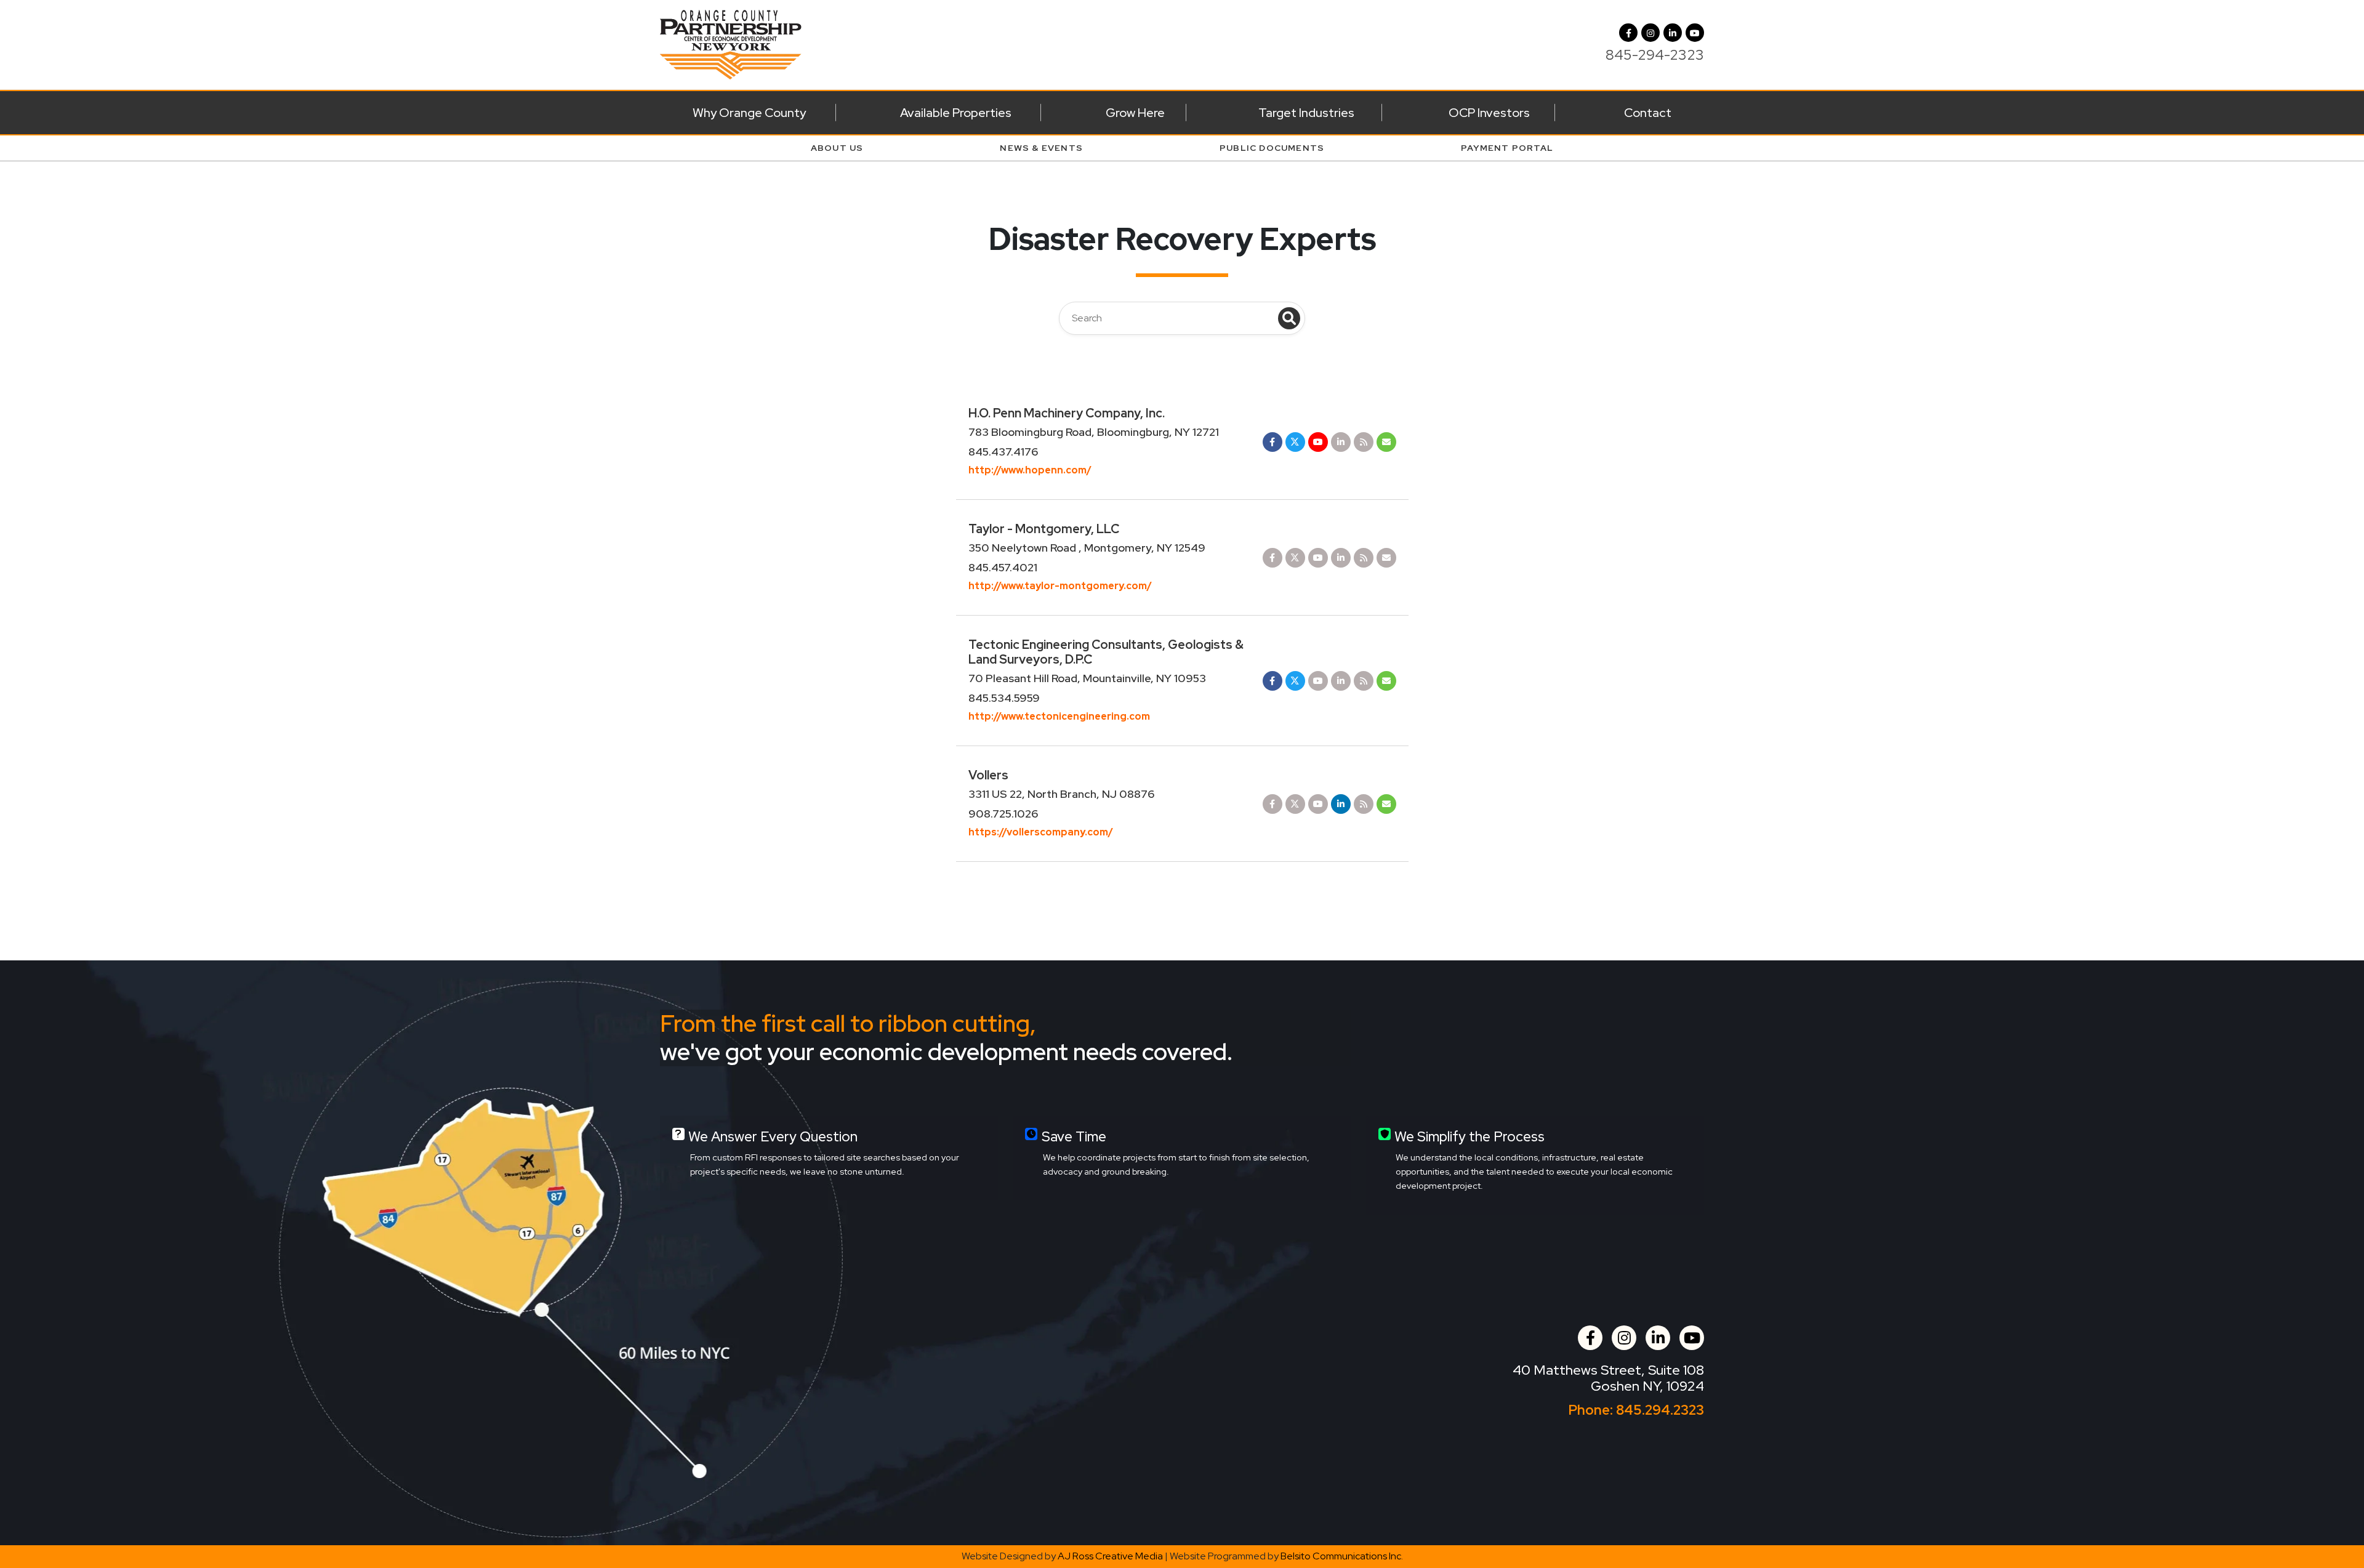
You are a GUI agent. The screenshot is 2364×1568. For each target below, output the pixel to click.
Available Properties (956, 113)
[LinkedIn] (1673, 33)
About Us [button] (837, 148)
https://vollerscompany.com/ (1041, 832)
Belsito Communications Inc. (1342, 1556)
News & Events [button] (1041, 148)
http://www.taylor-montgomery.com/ (1060, 586)
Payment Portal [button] (1507, 148)
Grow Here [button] (1135, 113)
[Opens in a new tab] (1272, 441)
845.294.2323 (1660, 1410)
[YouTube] (1695, 33)
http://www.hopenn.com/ (1030, 470)
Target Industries (1306, 113)
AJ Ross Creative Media (1110, 1556)
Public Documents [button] (1272, 148)
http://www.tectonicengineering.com (1059, 716)
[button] (1650, 33)
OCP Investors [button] (1489, 113)
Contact (1648, 113)
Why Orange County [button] (749, 113)
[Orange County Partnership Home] (731, 43)
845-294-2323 (1655, 55)
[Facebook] (1628, 33)
